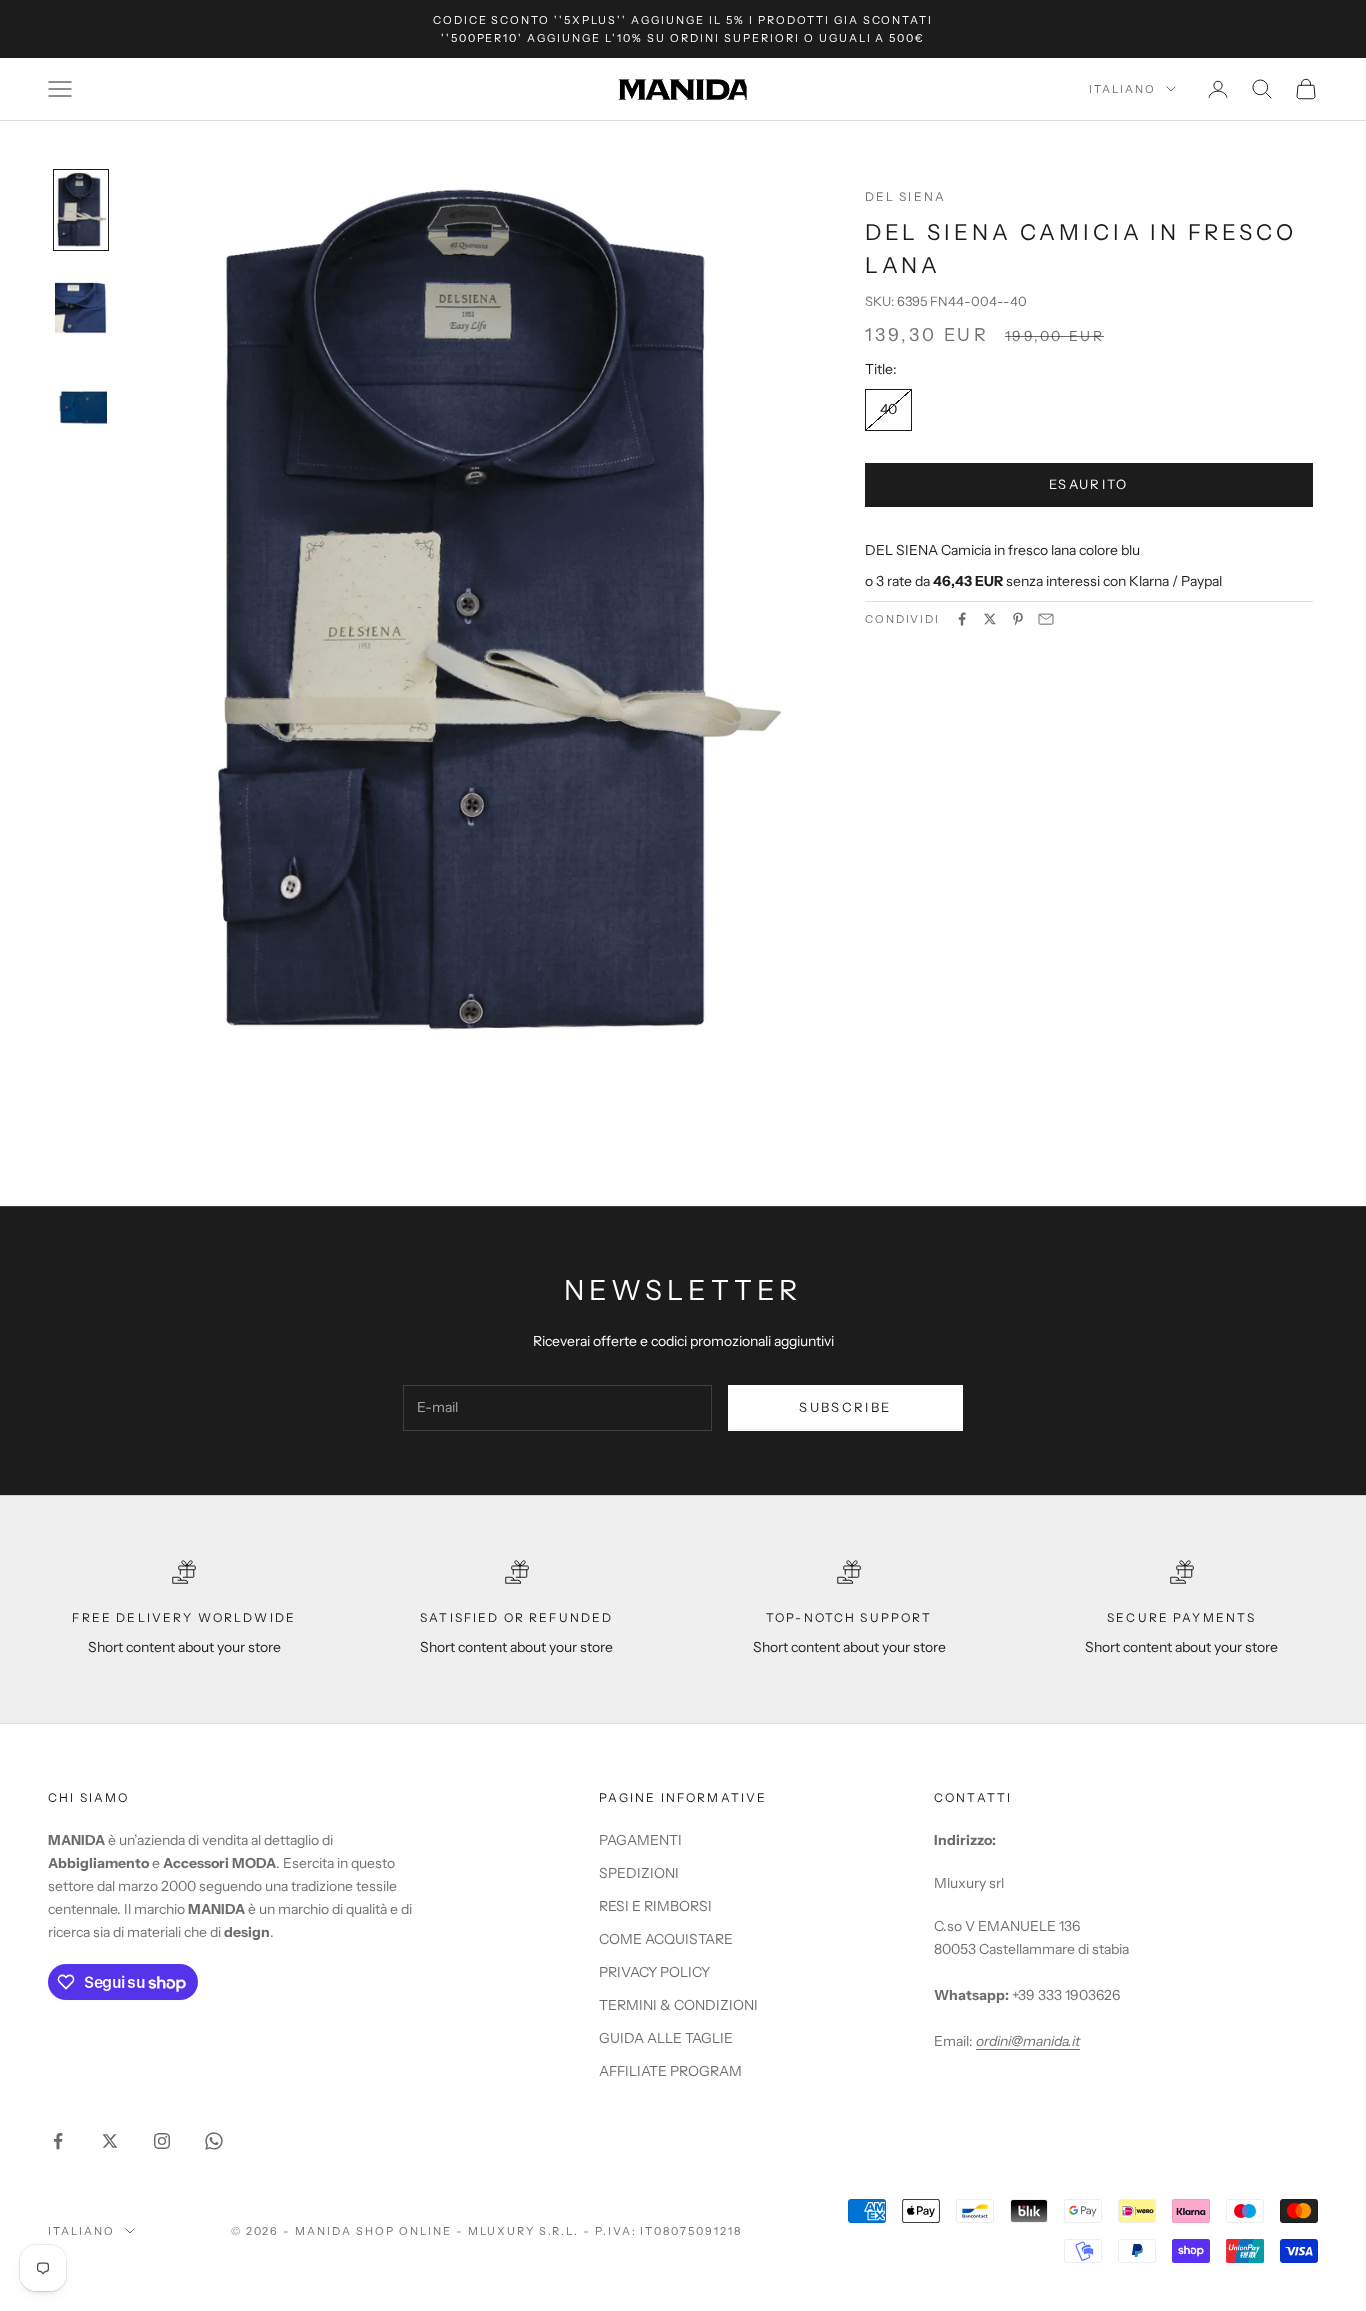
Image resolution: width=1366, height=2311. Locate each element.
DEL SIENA (905, 196)
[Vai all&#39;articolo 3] (81, 406)
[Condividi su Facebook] (962, 619)
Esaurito (1089, 484)
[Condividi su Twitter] (990, 619)
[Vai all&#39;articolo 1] (81, 210)
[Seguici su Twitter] (110, 2141)
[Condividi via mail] (1046, 619)
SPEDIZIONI (639, 1873)
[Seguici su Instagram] (162, 2141)
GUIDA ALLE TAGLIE (666, 2038)
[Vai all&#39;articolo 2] (81, 308)
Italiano (1122, 89)
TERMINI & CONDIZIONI (678, 2005)
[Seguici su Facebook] (58, 2141)
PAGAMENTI (640, 1840)
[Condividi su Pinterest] (1018, 619)
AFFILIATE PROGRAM (670, 2071)
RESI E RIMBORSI (655, 1906)
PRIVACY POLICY (654, 1972)
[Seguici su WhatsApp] (214, 2141)
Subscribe (845, 1407)
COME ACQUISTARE (666, 1939)
